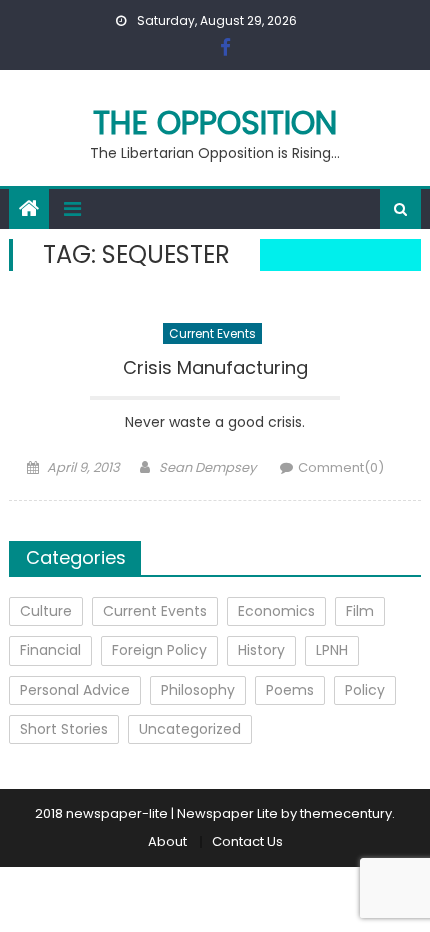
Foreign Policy (159, 650)
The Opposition (215, 122)
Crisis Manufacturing (215, 368)
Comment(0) (341, 467)
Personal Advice (75, 690)
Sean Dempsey (207, 467)
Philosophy (198, 690)
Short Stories (64, 729)
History (261, 650)
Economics (276, 611)
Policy (365, 690)
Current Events (212, 333)
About (167, 841)
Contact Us (247, 841)
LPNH (332, 650)
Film (360, 611)
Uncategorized (190, 729)
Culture (46, 611)
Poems (290, 690)
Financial (50, 650)
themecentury (346, 813)
